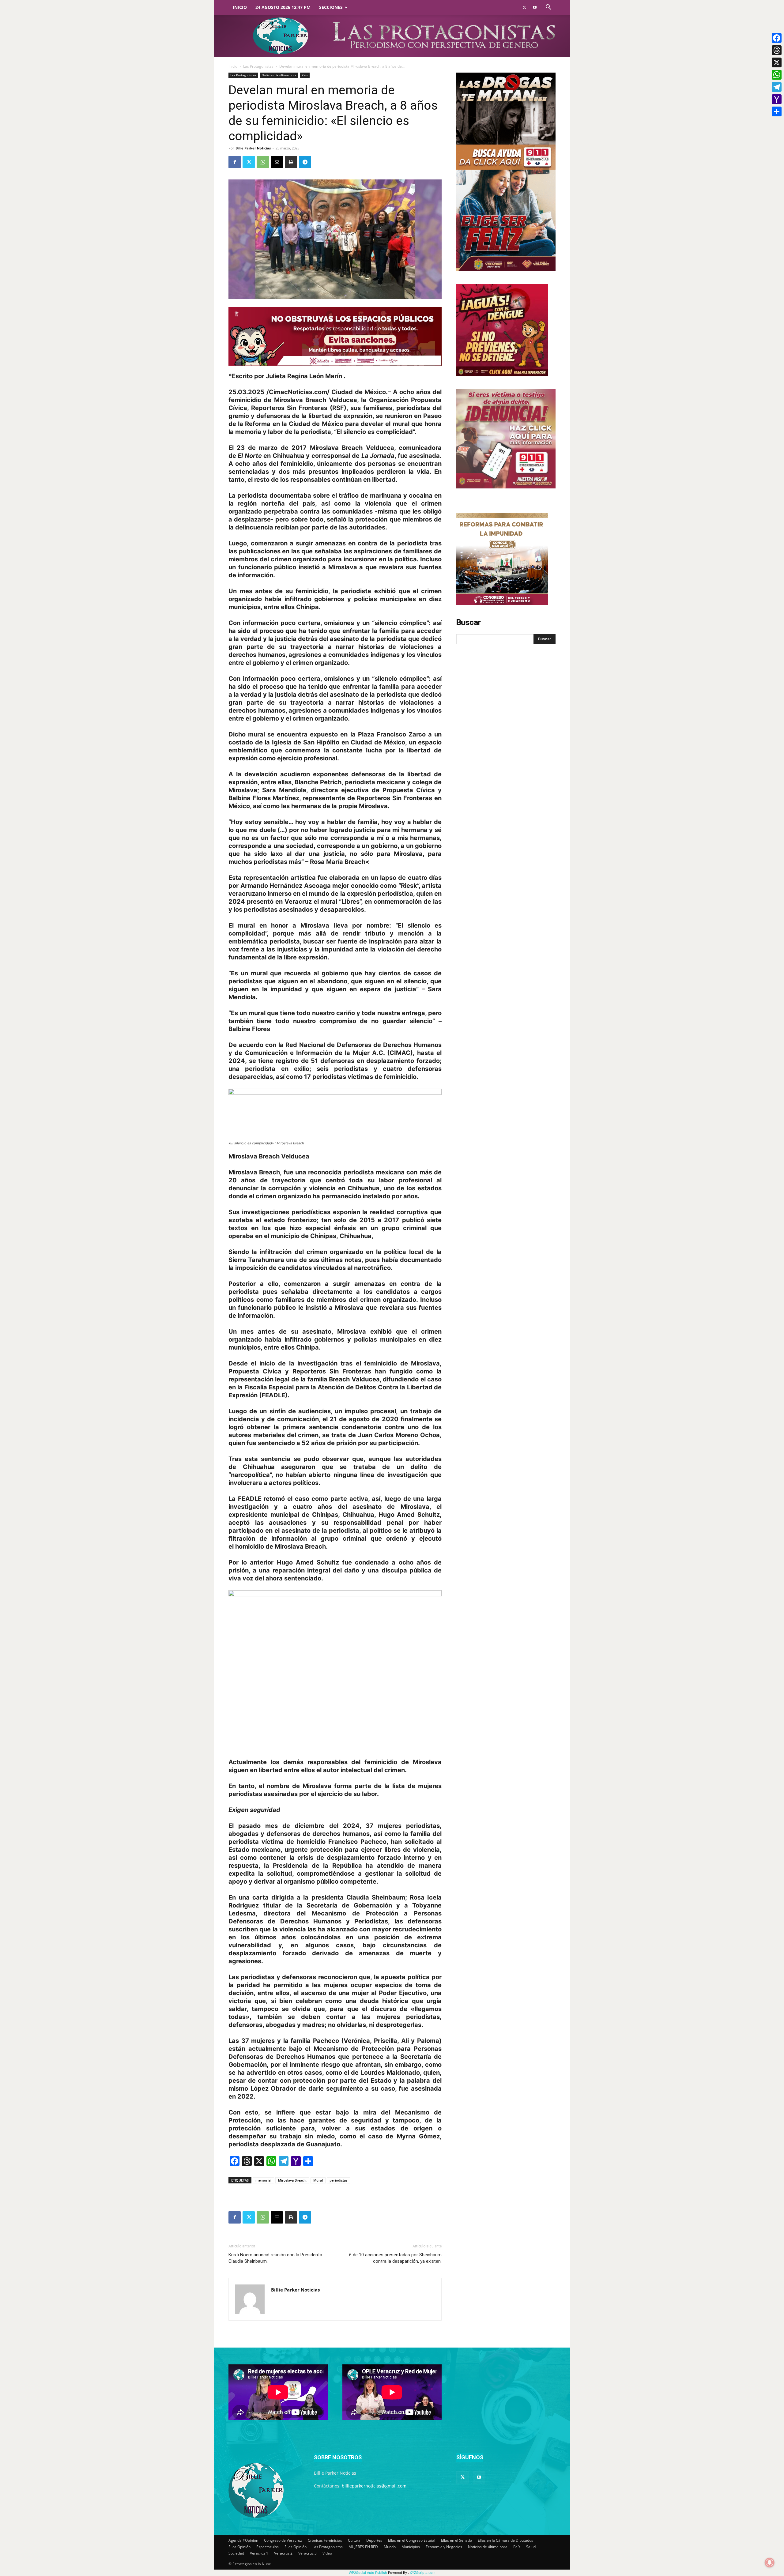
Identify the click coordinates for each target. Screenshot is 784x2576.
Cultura (354, 2540)
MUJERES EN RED (363, 2547)
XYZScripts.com (423, 2573)
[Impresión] (291, 162)
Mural (318, 2180)
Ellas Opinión (296, 2547)
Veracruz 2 (283, 2553)
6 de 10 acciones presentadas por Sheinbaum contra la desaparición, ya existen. (395, 2258)
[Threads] (777, 50)
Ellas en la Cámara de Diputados (505, 2540)
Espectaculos (268, 2547)
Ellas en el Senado (456, 2540)
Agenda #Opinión (243, 2540)
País (305, 75)
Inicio (240, 7)
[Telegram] (305, 162)
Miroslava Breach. (292, 2180)
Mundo (390, 2547)
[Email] (277, 162)
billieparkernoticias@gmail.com (374, 2486)
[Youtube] (535, 7)
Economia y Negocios (444, 2547)
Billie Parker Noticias (253, 148)
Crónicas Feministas (325, 2540)
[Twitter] (524, 7)
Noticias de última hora (279, 75)
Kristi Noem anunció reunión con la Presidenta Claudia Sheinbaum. (275, 2258)
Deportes (374, 2540)
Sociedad (236, 2553)
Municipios (411, 2547)
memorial (263, 2180)
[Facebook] (235, 162)
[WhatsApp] (263, 162)
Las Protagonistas (258, 66)
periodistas (338, 2180)
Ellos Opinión (239, 2547)
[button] (548, 8)
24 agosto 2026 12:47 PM (283, 7)
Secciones (331, 7)
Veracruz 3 (307, 2553)
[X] (777, 62)
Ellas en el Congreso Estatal (412, 2540)
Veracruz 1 (259, 2553)
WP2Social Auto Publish (368, 2573)
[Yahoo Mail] (777, 99)
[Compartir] (777, 111)
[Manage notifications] (770, 2563)
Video (327, 2553)
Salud (531, 2547)
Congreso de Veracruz (283, 2540)
